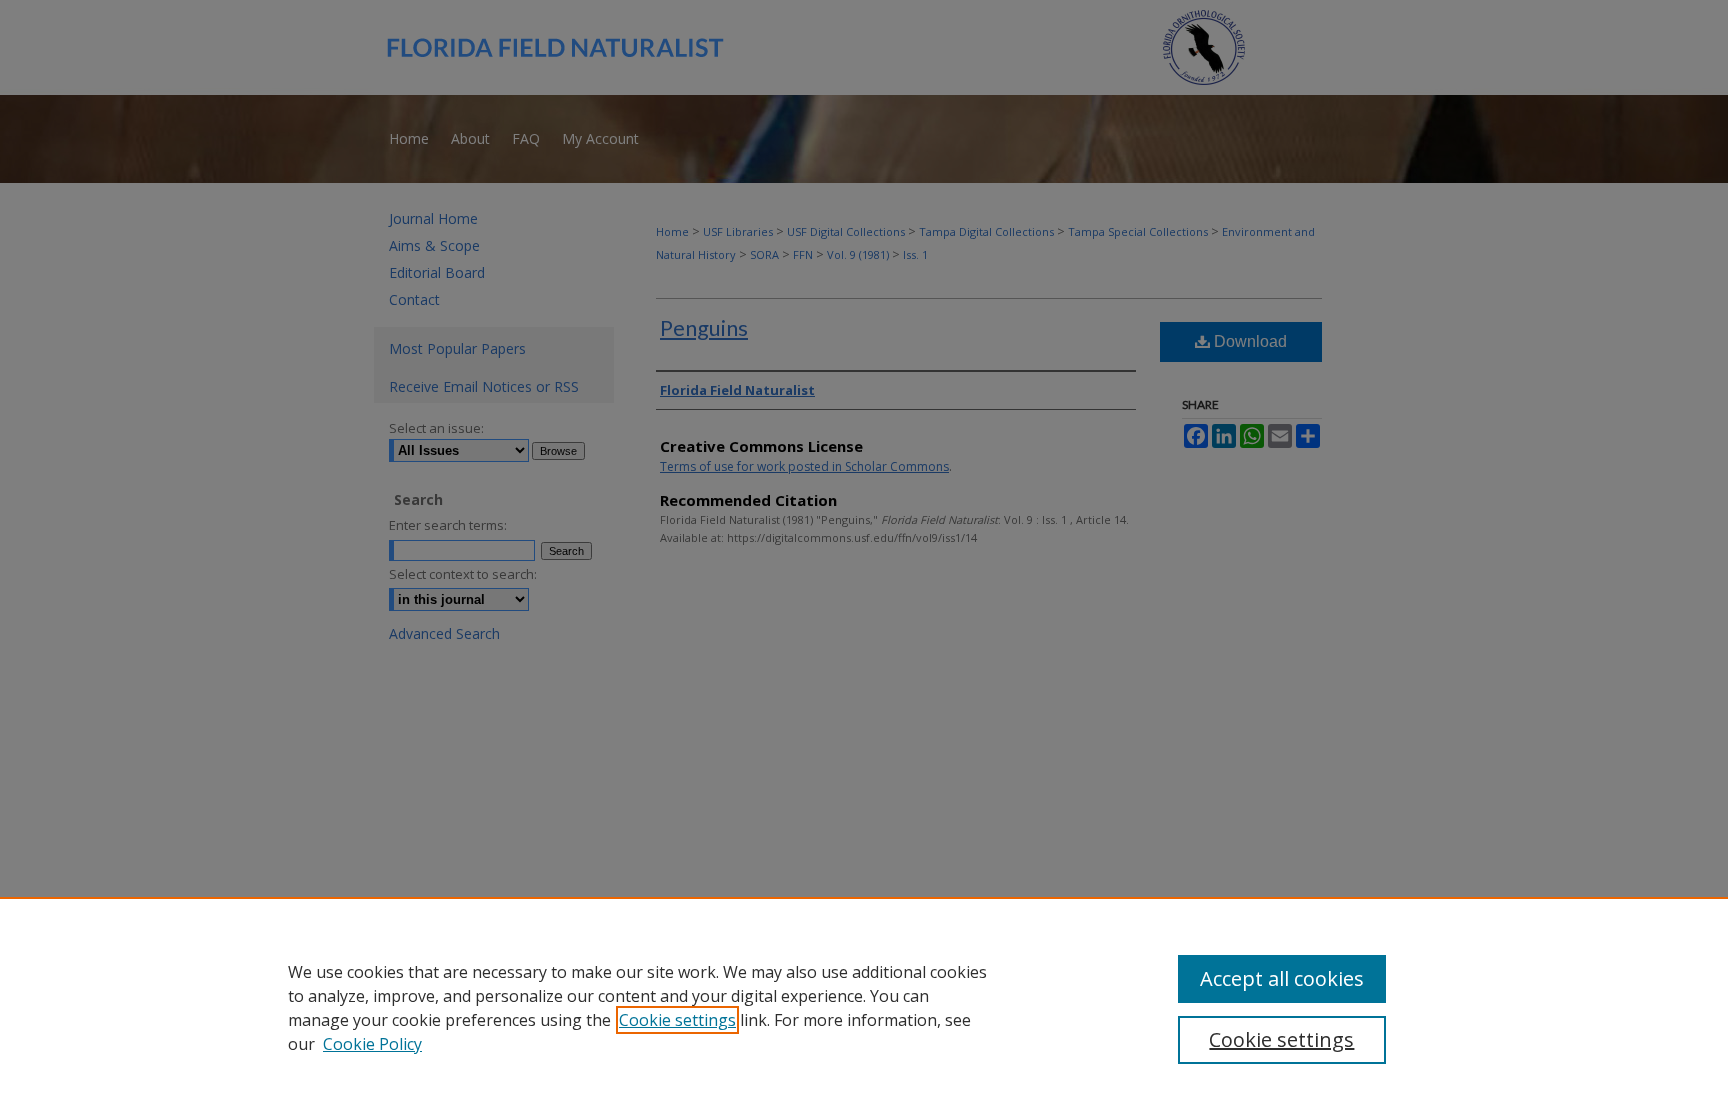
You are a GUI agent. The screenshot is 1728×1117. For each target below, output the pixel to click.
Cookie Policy (372, 1044)
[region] (864, 1007)
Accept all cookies (1282, 978)
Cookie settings (677, 1020)
